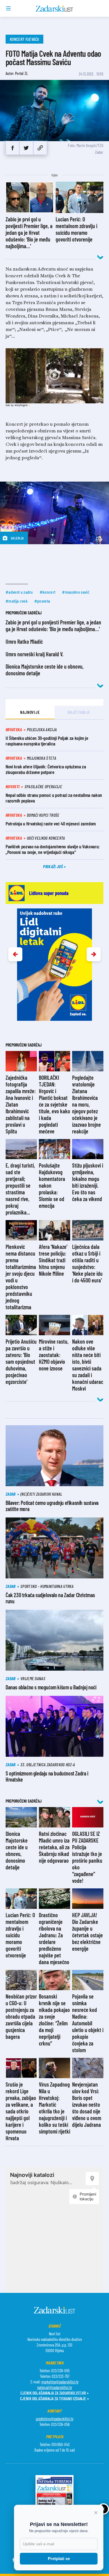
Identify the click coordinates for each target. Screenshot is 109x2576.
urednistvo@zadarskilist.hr (55, 2419)
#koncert (48, 592)
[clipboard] (40, 148)
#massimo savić (76, 592)
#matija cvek (17, 601)
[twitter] (26, 148)
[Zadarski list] (55, 9)
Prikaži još (53, 866)
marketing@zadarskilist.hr (60, 2382)
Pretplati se (59, 2559)
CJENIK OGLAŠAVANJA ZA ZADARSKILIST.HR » (54, 2393)
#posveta (42, 601)
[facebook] (12, 148)
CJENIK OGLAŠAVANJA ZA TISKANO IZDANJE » (54, 2398)
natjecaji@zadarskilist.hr (55, 2387)
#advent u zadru (19, 592)
